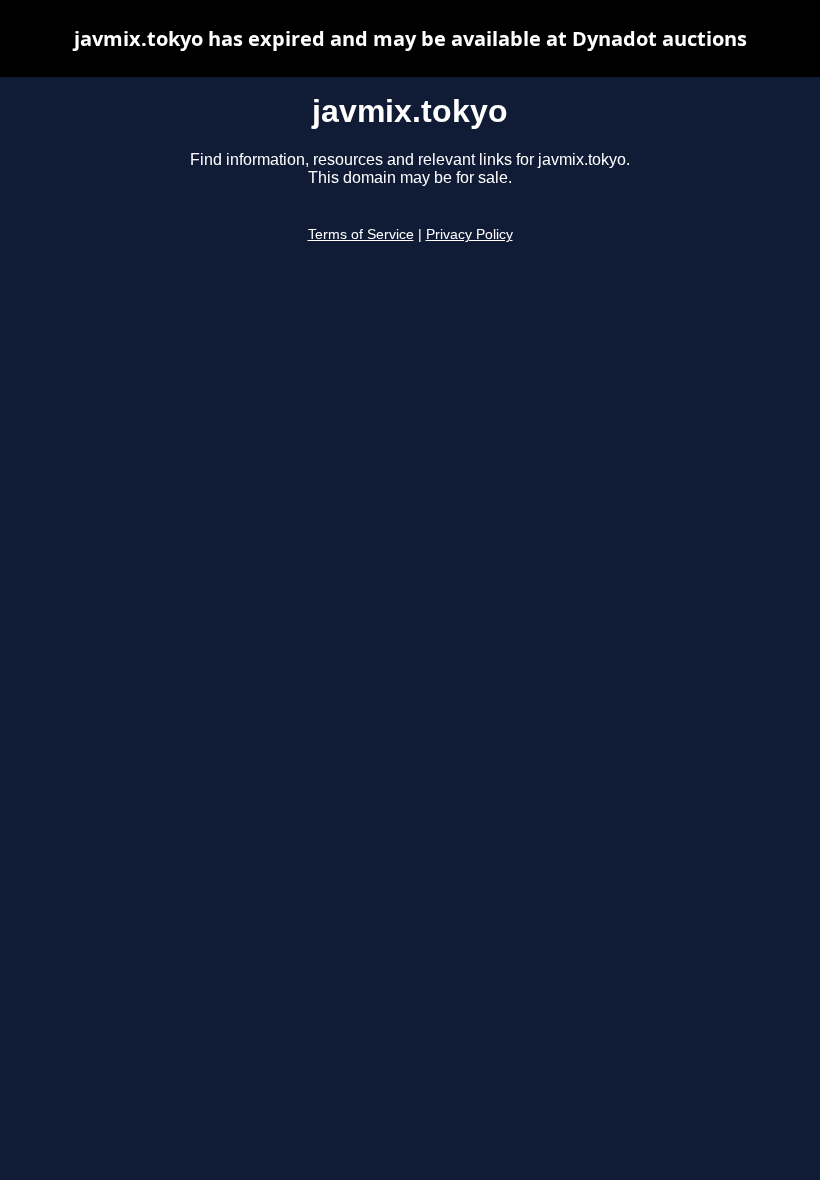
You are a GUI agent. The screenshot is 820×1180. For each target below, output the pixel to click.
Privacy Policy (469, 234)
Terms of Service (361, 234)
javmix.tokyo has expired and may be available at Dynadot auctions (410, 38)
